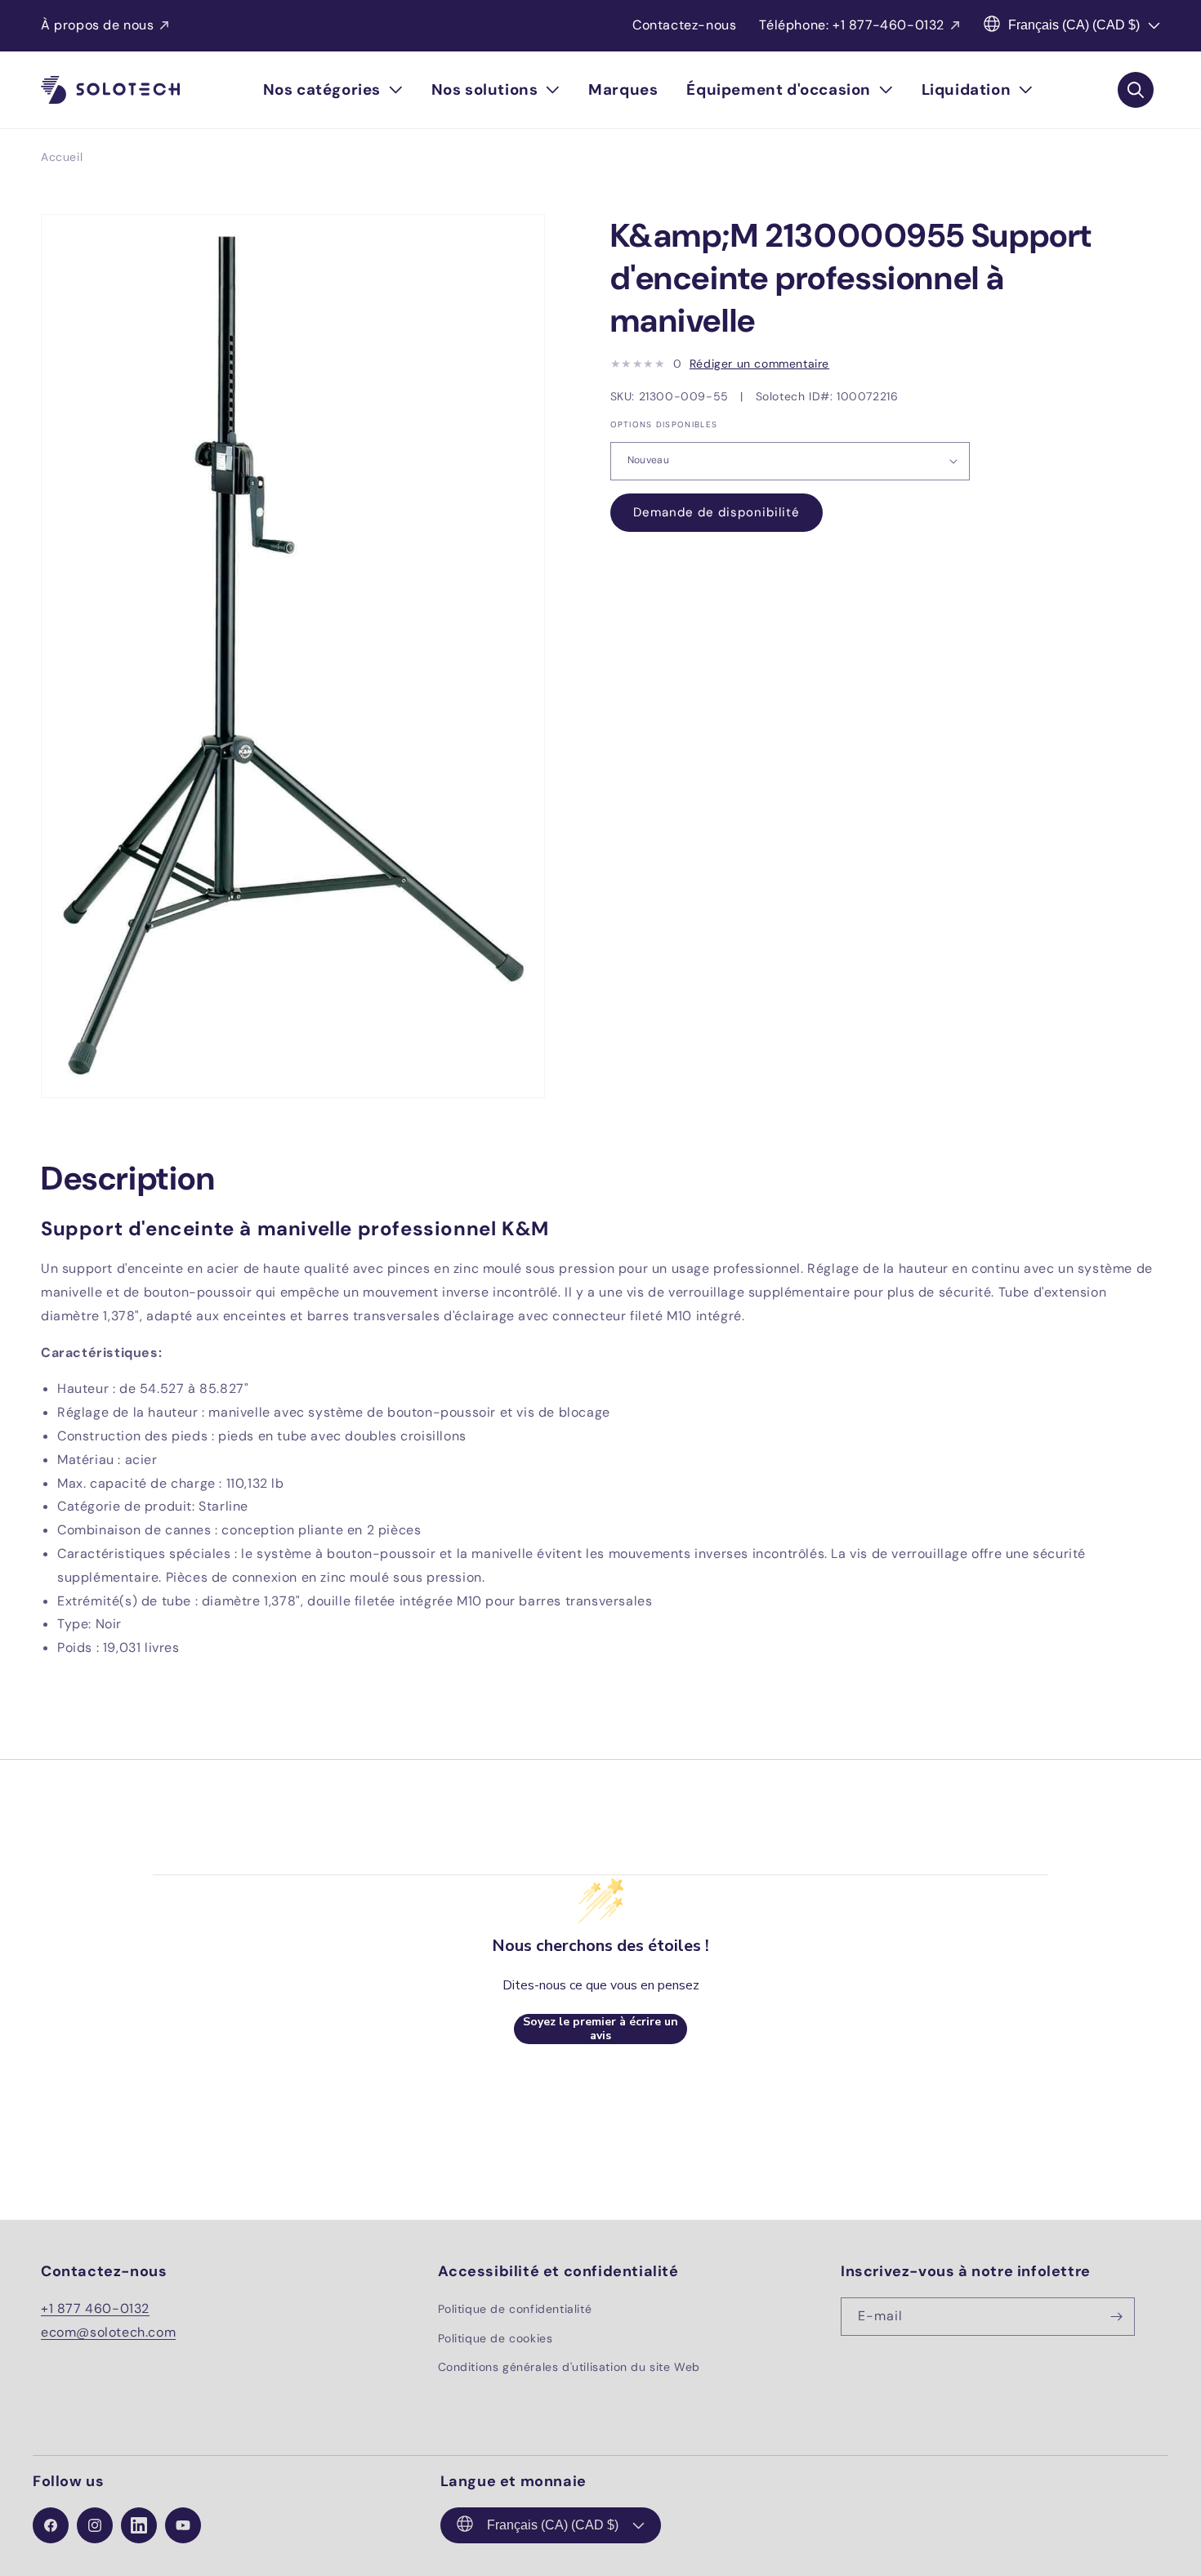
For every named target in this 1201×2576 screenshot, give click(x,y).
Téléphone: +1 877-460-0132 (852, 25)
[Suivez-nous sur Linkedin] (139, 2525)
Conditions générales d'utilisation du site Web (569, 2366)
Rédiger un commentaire (759, 364)
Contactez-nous (684, 25)
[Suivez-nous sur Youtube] (183, 2525)
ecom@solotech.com (108, 2332)
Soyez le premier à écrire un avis (600, 2029)
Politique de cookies (496, 2337)
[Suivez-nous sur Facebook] (51, 2525)
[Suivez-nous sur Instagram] (95, 2525)
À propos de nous (98, 25)
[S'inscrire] (1116, 2317)
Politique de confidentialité (515, 2309)
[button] (333, 90)
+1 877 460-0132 (95, 2308)
